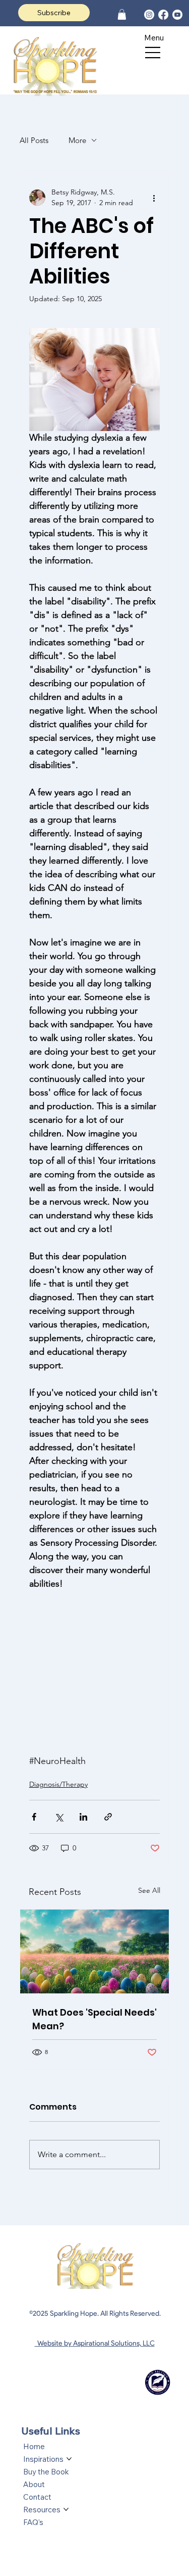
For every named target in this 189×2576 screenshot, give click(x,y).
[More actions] (154, 198)
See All (149, 1890)
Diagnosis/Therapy (58, 1784)
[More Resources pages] (66, 2509)
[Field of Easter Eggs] (95, 1951)
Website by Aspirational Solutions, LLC (95, 2343)
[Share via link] (108, 1817)
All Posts (34, 140)
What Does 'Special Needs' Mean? (94, 2019)
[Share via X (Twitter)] (59, 1817)
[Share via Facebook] (34, 1817)
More (77, 140)
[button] (122, 14)
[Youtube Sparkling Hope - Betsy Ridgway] (177, 15)
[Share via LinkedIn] (83, 1817)
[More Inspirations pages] (69, 2459)
